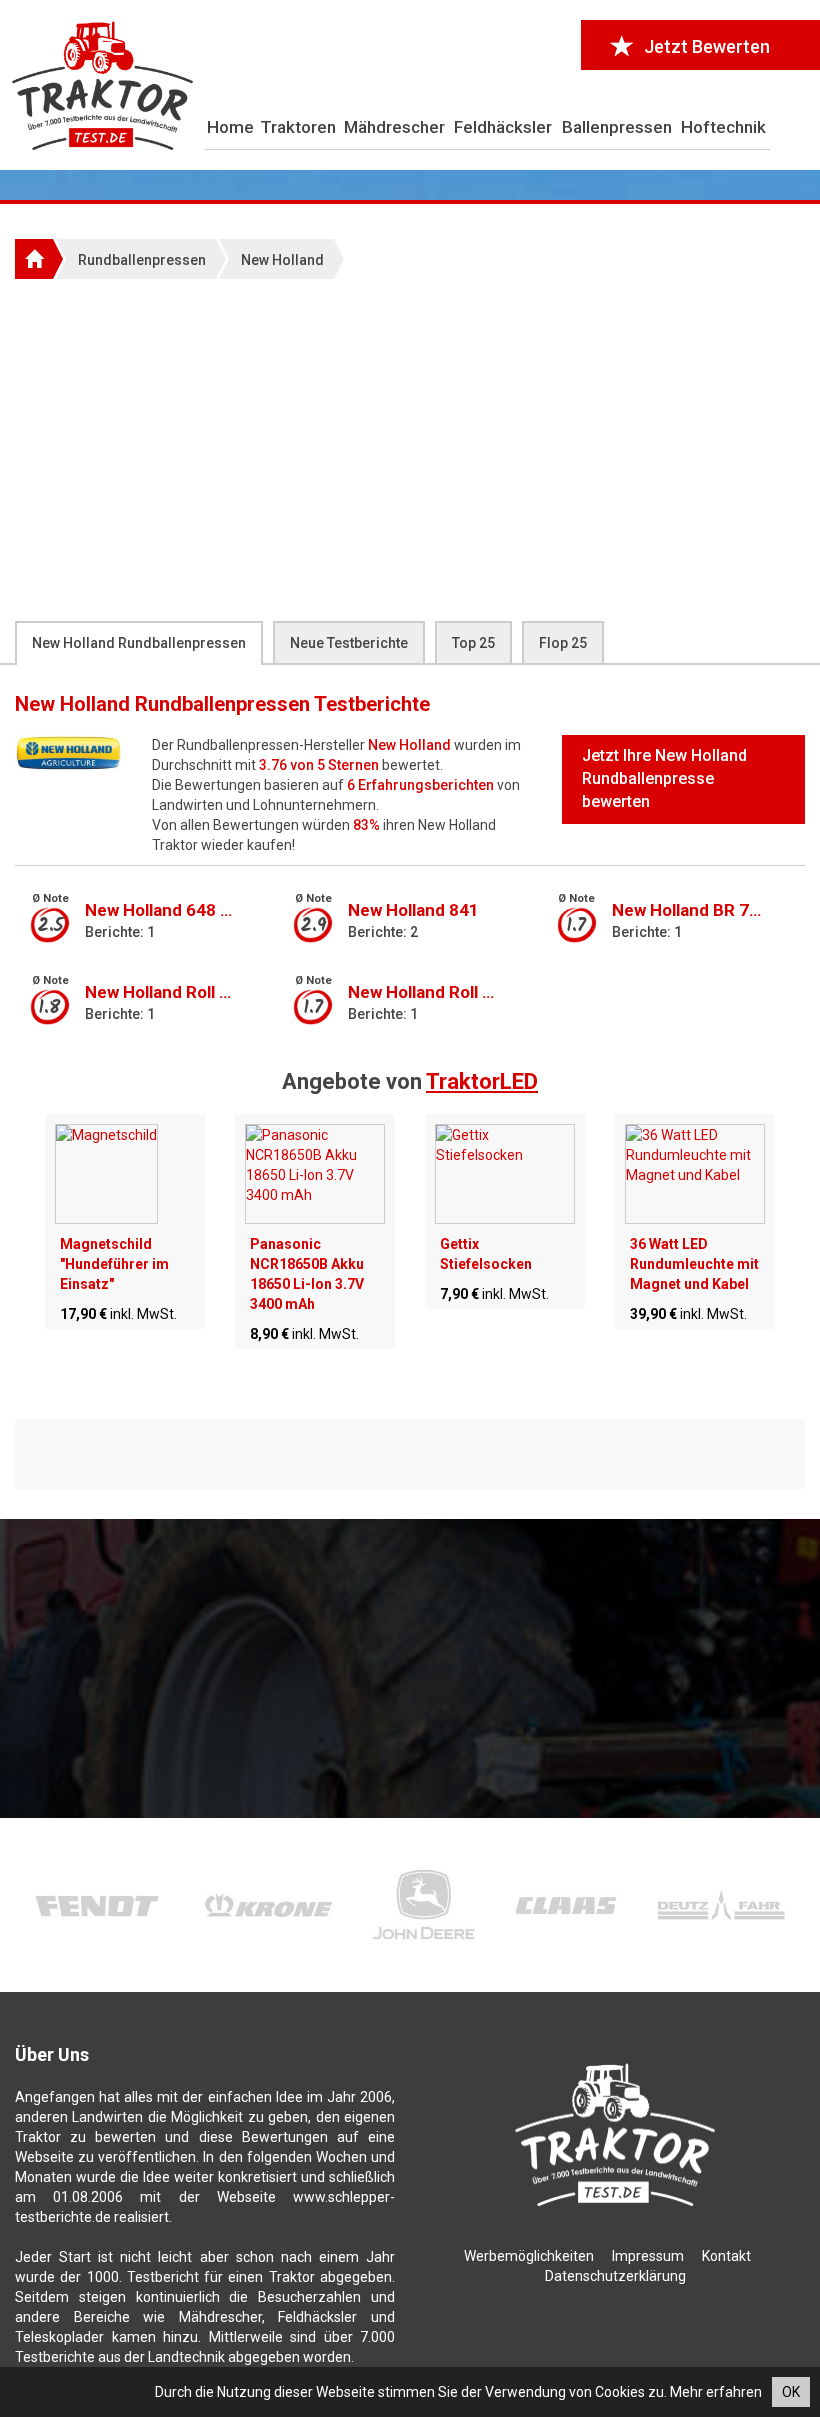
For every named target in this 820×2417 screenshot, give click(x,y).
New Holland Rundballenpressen (139, 643)
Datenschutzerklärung (615, 2276)
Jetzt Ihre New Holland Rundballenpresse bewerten (664, 778)
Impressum (648, 2256)
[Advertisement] (410, 449)
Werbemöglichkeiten (529, 2256)
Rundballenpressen (142, 260)
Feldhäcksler (503, 127)
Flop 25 (563, 643)
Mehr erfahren (716, 2392)
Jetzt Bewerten (707, 46)
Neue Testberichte (349, 643)
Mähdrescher (394, 127)
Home (230, 127)
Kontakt (726, 2256)
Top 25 (473, 643)
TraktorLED (482, 1081)
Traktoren (298, 127)
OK (791, 2392)
